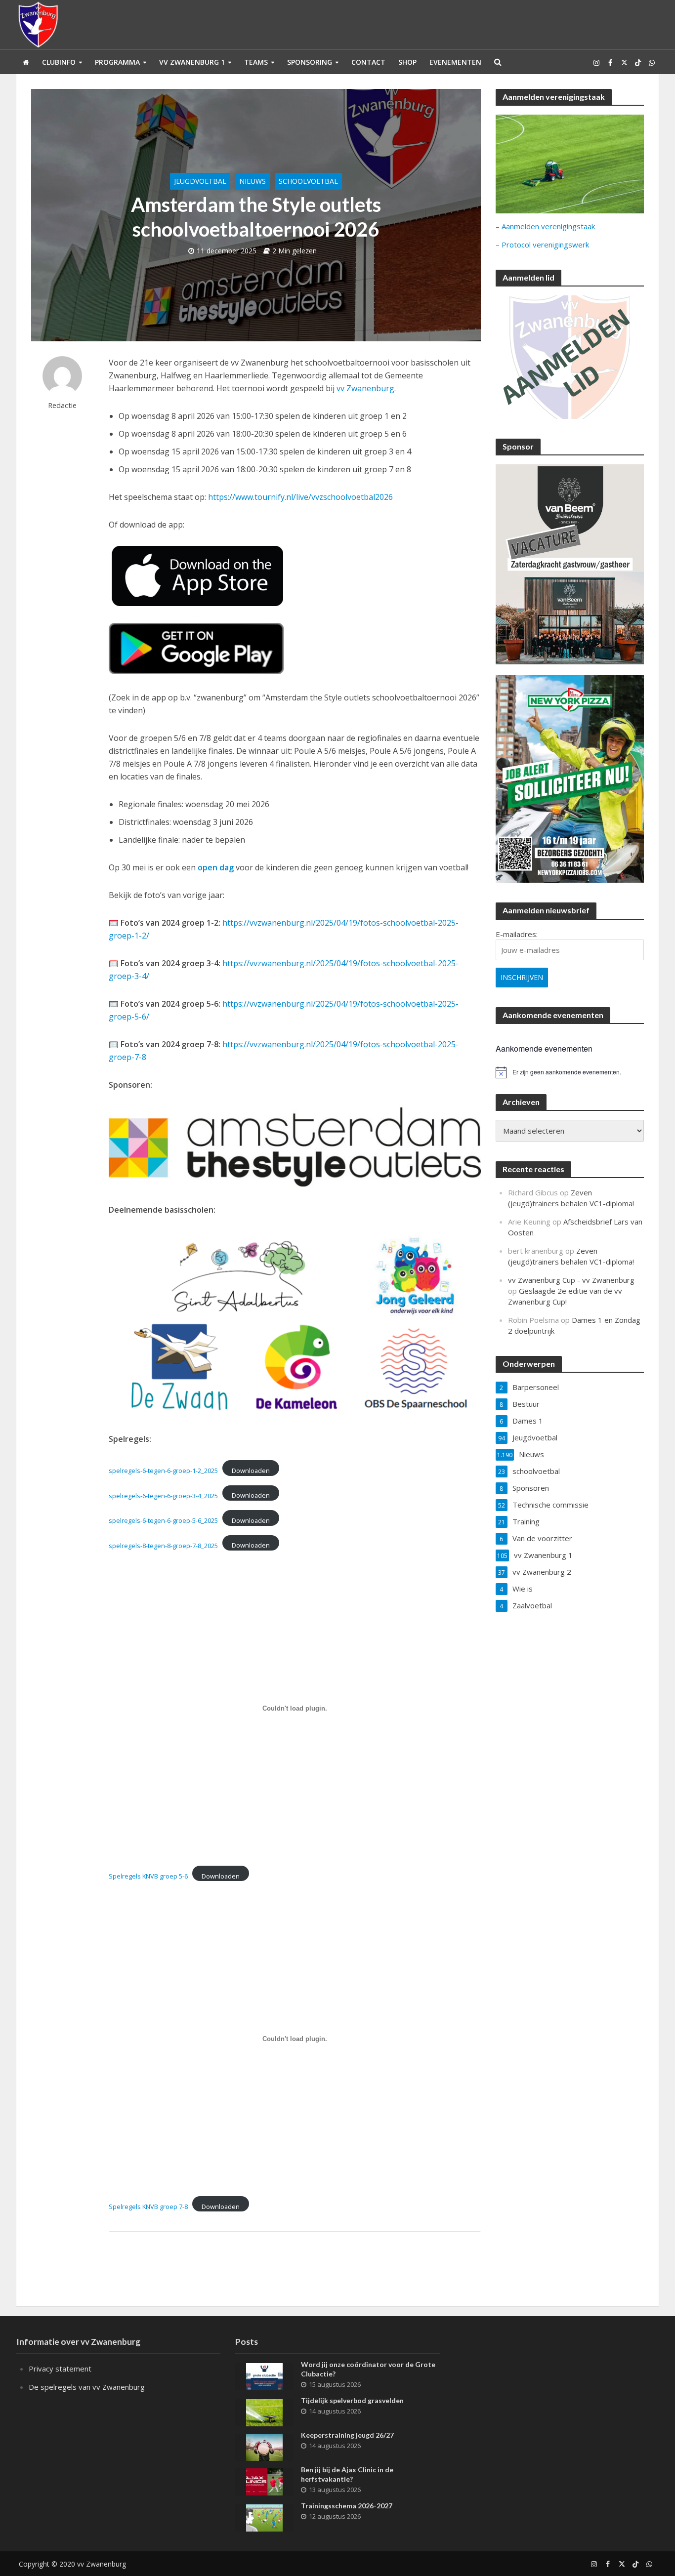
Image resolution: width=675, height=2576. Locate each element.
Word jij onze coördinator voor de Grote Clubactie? (368, 2369)
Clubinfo (59, 62)
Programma (117, 62)
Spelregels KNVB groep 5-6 (148, 1876)
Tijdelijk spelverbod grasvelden (352, 2400)
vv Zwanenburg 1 (192, 62)
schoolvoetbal (308, 181)
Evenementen (455, 62)
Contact (368, 62)
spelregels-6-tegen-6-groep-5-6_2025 (163, 1520)
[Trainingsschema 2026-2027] (264, 2517)
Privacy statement (60, 2369)
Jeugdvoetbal (200, 181)
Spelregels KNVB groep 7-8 (148, 2207)
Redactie (62, 405)
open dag (216, 867)
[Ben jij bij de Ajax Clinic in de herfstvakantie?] (264, 2481)
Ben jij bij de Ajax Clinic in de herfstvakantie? (347, 2474)
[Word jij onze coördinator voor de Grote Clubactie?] (264, 2375)
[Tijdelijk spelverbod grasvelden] (264, 2412)
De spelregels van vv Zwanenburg (87, 2387)
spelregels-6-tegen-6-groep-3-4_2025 (163, 1495)
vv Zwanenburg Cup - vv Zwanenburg (571, 1280)
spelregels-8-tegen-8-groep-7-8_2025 (163, 1545)
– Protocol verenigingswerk (542, 245)
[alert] (570, 1072)
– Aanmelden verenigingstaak (545, 226)
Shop (407, 62)
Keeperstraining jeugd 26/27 (347, 2435)
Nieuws (253, 181)
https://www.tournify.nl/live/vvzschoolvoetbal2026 (300, 497)
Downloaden (251, 1471)
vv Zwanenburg (365, 388)
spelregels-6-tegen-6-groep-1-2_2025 (163, 1471)
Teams (256, 62)
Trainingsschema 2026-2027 (347, 2506)
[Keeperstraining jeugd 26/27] (264, 2446)
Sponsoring (310, 62)
